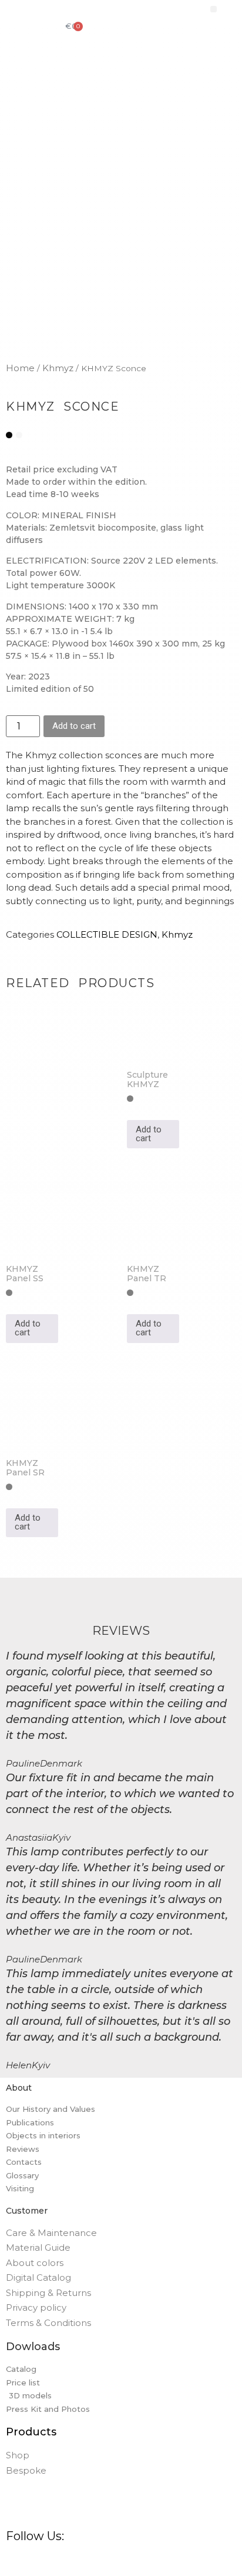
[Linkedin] (103, 2562)
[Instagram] (36, 2562)
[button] (214, 9)
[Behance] (81, 2562)
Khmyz (58, 368)
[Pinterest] (59, 2562)
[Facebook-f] (14, 2562)
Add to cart (74, 726)
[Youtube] (126, 2562)
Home (20, 368)
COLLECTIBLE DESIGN (107, 934)
